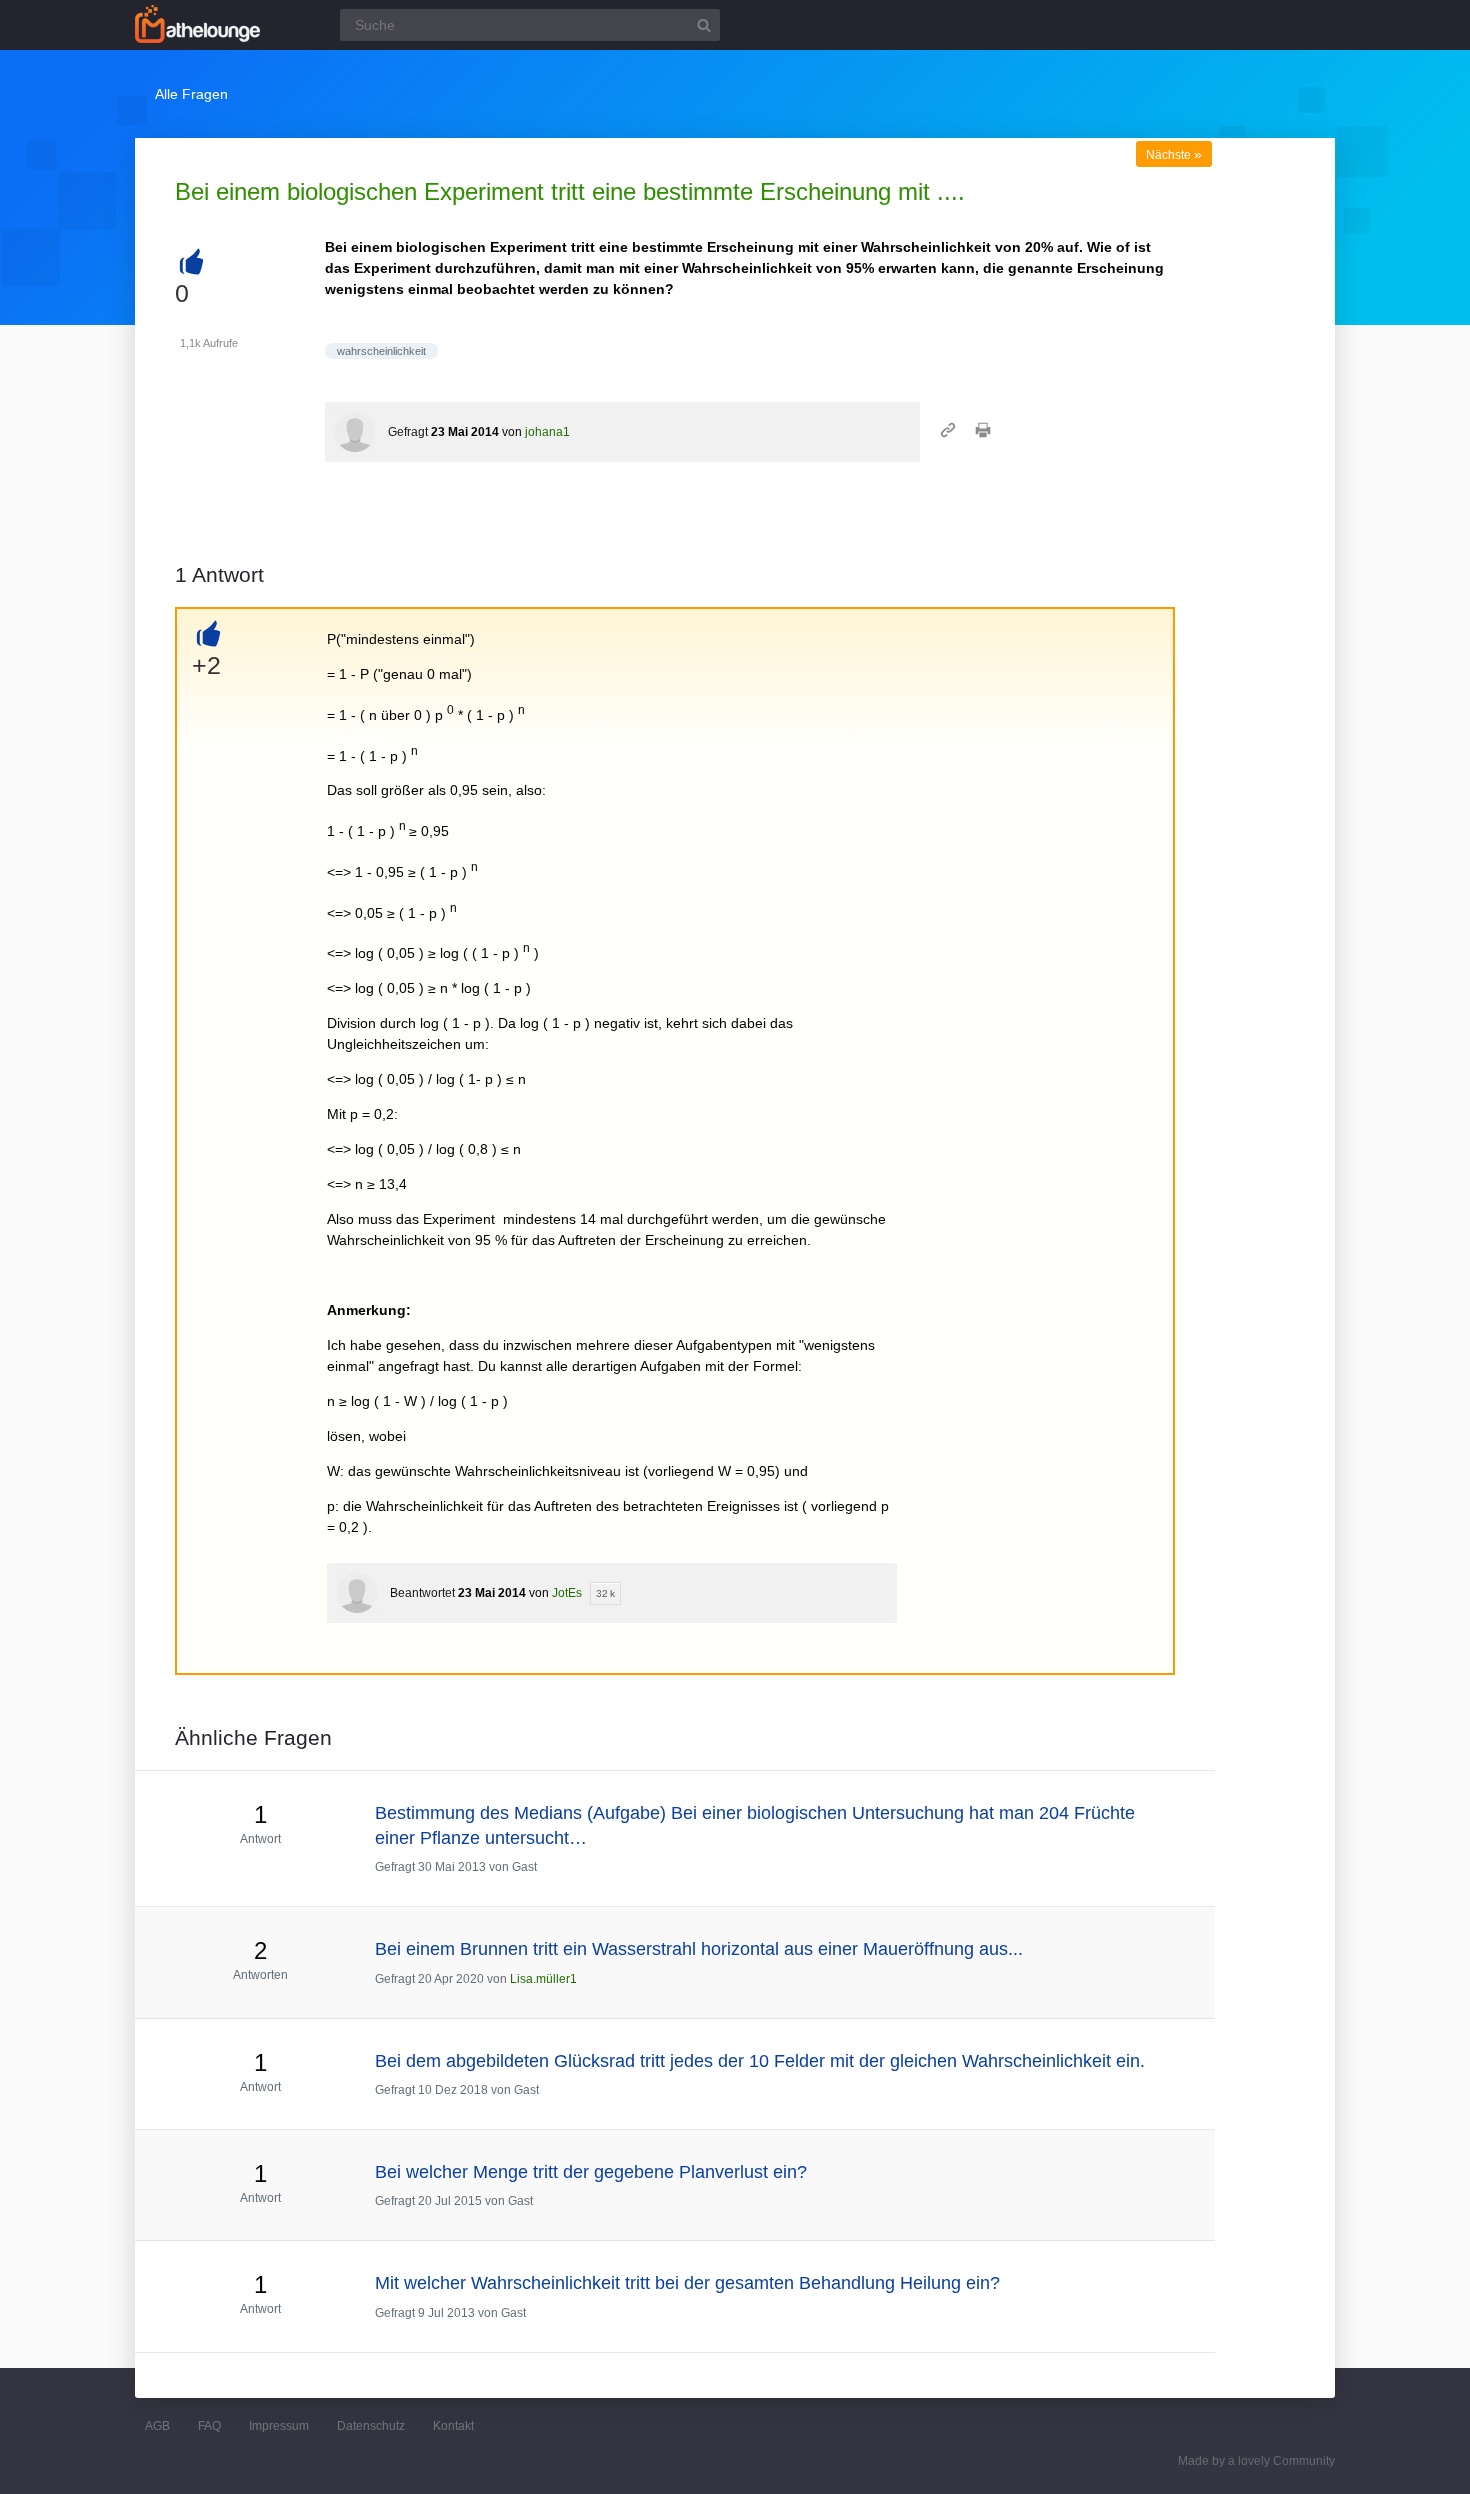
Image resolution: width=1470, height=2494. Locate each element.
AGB (157, 2426)
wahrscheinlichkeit (381, 351)
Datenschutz (371, 2426)
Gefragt (408, 432)
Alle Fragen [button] (191, 94)
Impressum (279, 2426)
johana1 (547, 432)
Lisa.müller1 (543, 1979)
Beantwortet (422, 1593)
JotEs (567, 1593)
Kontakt (453, 2426)
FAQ (209, 2426)
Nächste (1174, 155)
